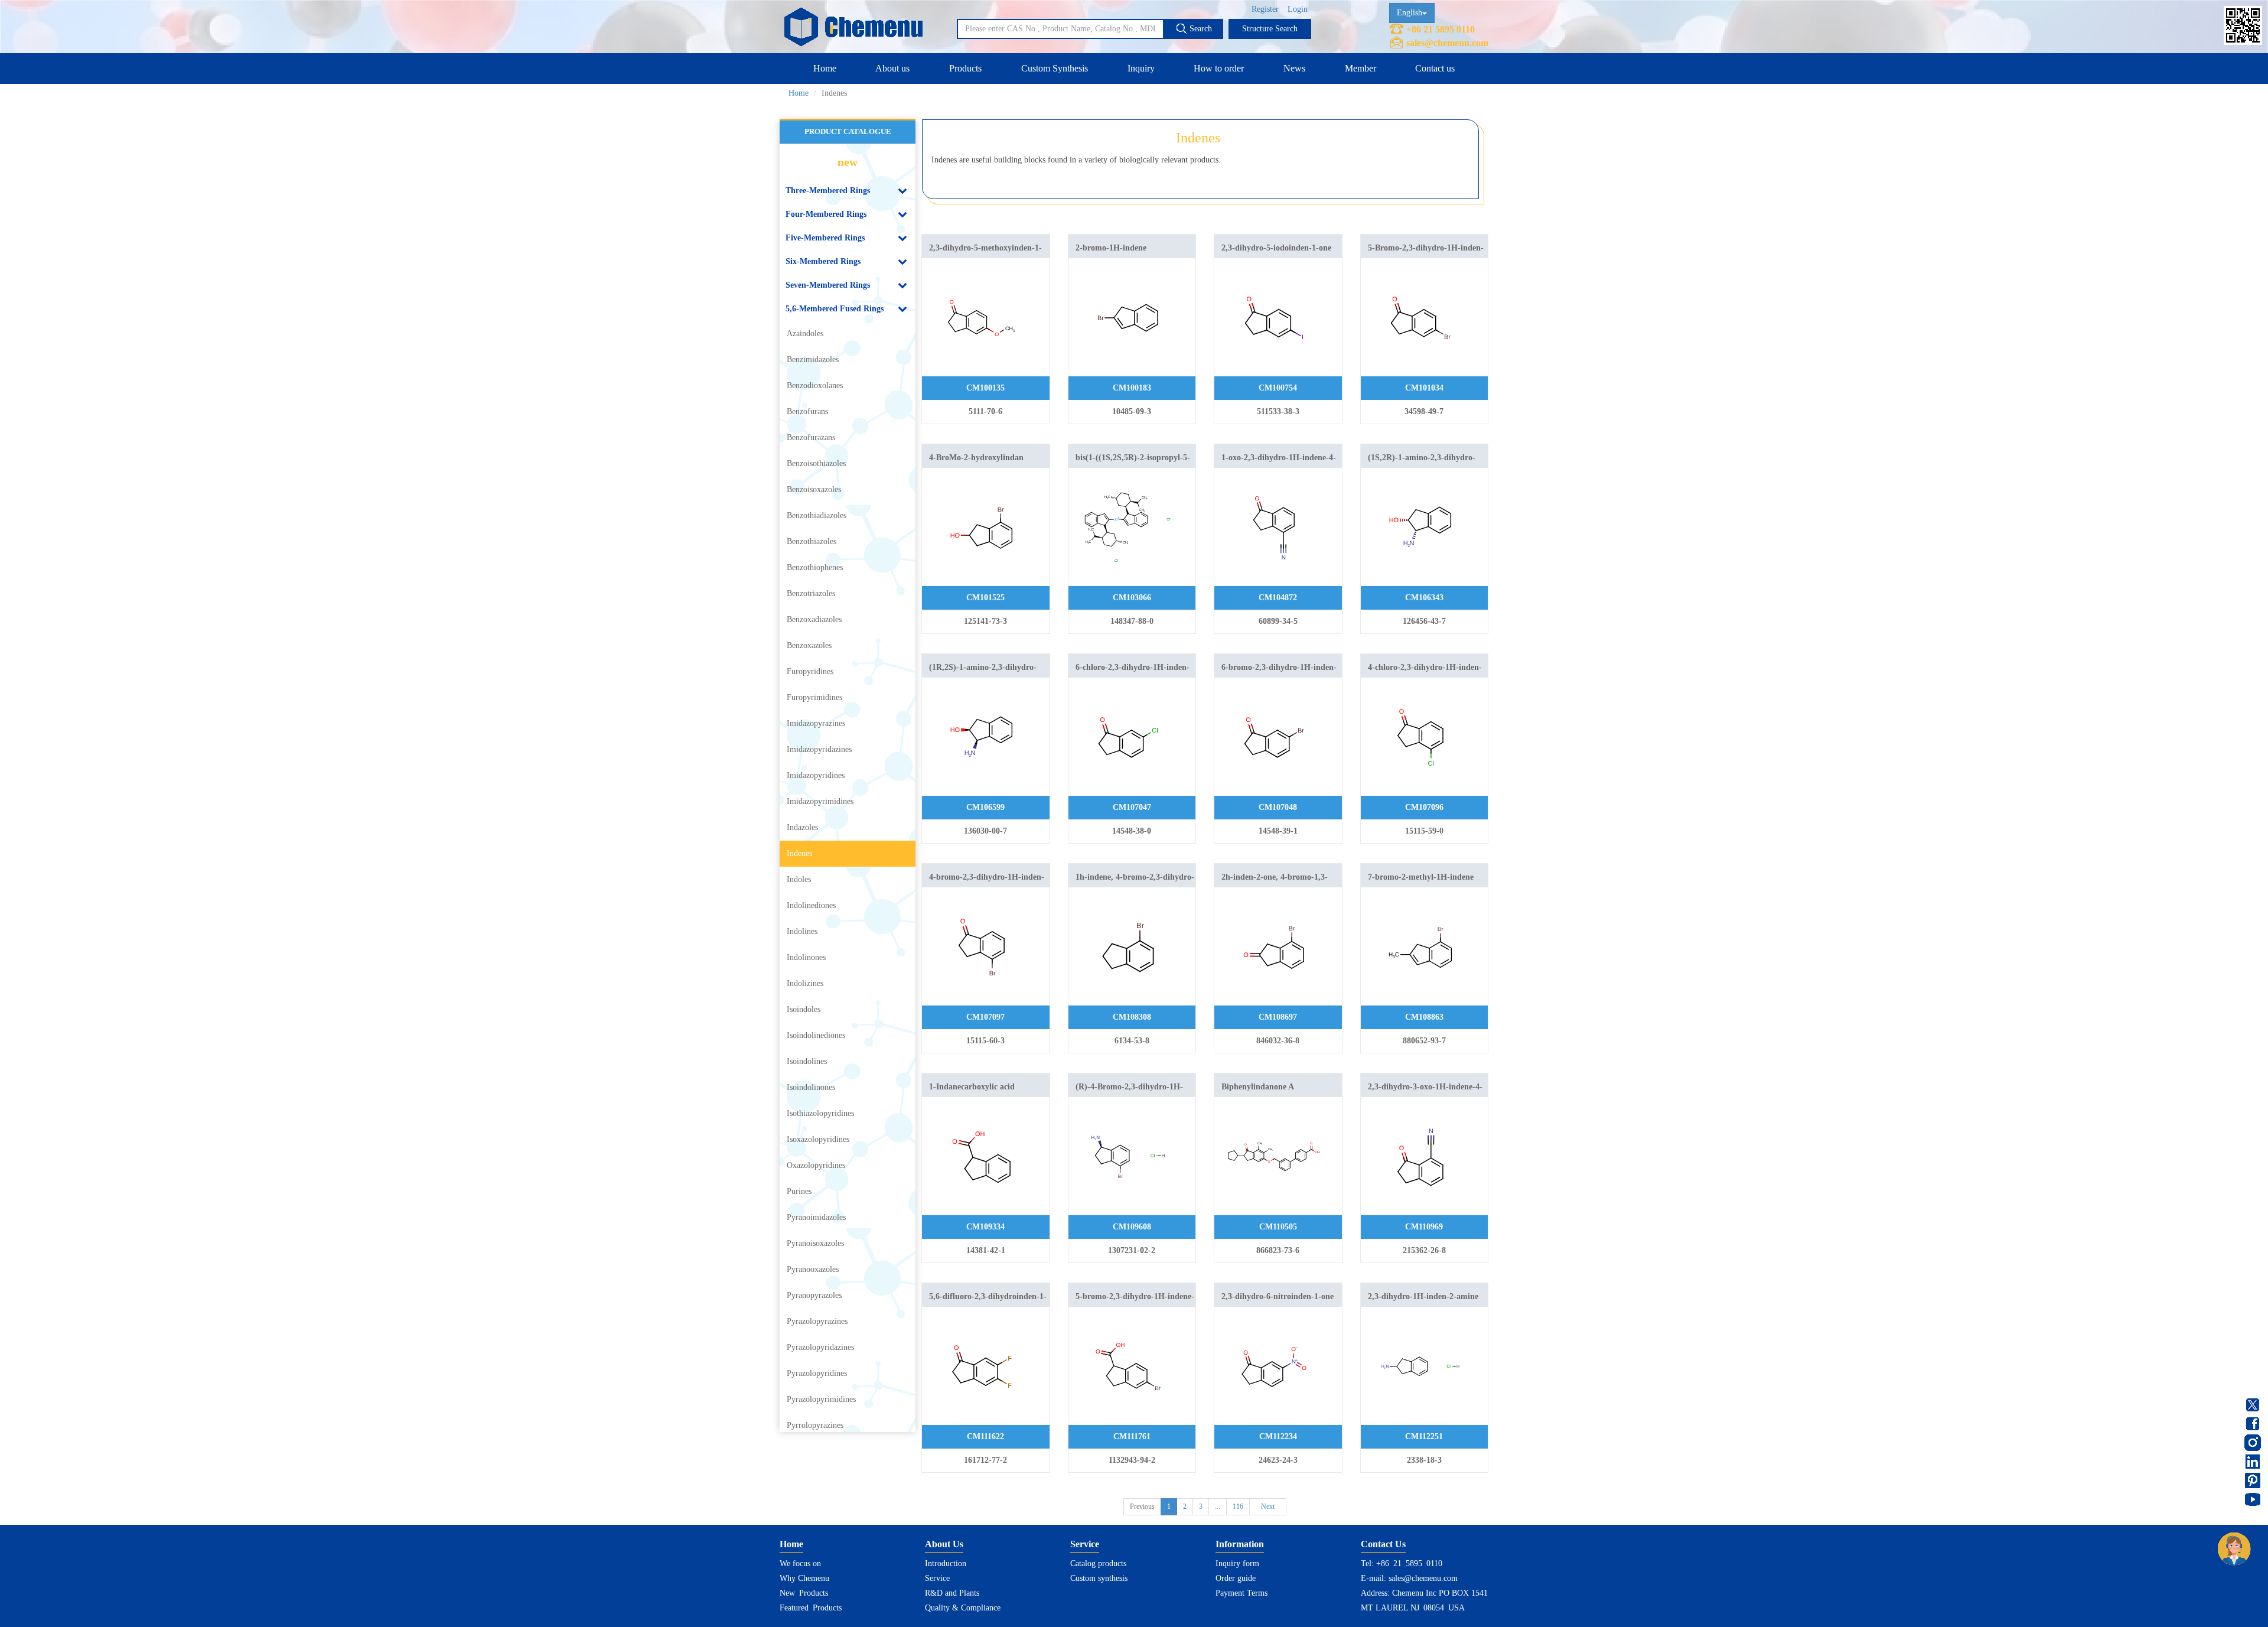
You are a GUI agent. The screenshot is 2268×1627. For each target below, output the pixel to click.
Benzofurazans (811, 437)
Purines (799, 1191)
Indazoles (802, 827)
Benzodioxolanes (815, 385)
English (1410, 13)
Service (937, 1578)
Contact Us (1383, 1544)
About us (892, 68)
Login (1298, 9)
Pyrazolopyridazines (820, 1347)
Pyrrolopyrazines (815, 1425)
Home (825, 68)
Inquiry (1141, 68)
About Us (944, 1544)
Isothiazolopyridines (820, 1113)
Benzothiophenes (815, 567)
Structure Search (1270, 29)
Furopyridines (810, 671)
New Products (804, 1593)
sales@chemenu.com (1447, 43)
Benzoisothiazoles (816, 463)
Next (1268, 1506)
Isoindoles (804, 1009)
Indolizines (805, 983)
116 (1238, 1506)
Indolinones (806, 957)
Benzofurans (807, 411)
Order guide (1236, 1578)
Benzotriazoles (811, 593)
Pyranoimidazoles (816, 1217)
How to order (1219, 68)
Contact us (1435, 68)
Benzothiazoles (812, 541)
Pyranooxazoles (813, 1269)
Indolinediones (811, 905)
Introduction (946, 1563)
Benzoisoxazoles (814, 489)
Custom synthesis (1099, 1578)
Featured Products (811, 1608)
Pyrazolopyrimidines (821, 1399)
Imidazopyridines (816, 775)
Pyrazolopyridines (817, 1373)
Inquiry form (1237, 1563)
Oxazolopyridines (816, 1165)
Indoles (799, 879)
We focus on (800, 1563)
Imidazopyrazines (816, 723)
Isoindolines (807, 1061)
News (1294, 68)
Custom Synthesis (1055, 68)
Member (1361, 68)
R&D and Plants (952, 1593)
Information (1240, 1544)
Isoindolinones (811, 1087)
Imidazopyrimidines (820, 801)
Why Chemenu (804, 1578)
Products (965, 68)
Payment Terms (1241, 1593)
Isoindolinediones (816, 1035)
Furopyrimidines (814, 697)
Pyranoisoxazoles (815, 1243)
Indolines (802, 931)
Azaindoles (805, 333)
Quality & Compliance (963, 1608)
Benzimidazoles (813, 359)
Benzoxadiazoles (814, 619)
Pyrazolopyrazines (817, 1321)
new (848, 162)
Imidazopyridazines (819, 749)
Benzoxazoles (809, 645)
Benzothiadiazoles (817, 515)
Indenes (799, 853)
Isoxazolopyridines (818, 1139)
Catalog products (1098, 1563)
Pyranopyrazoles (814, 1295)
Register (1265, 9)
